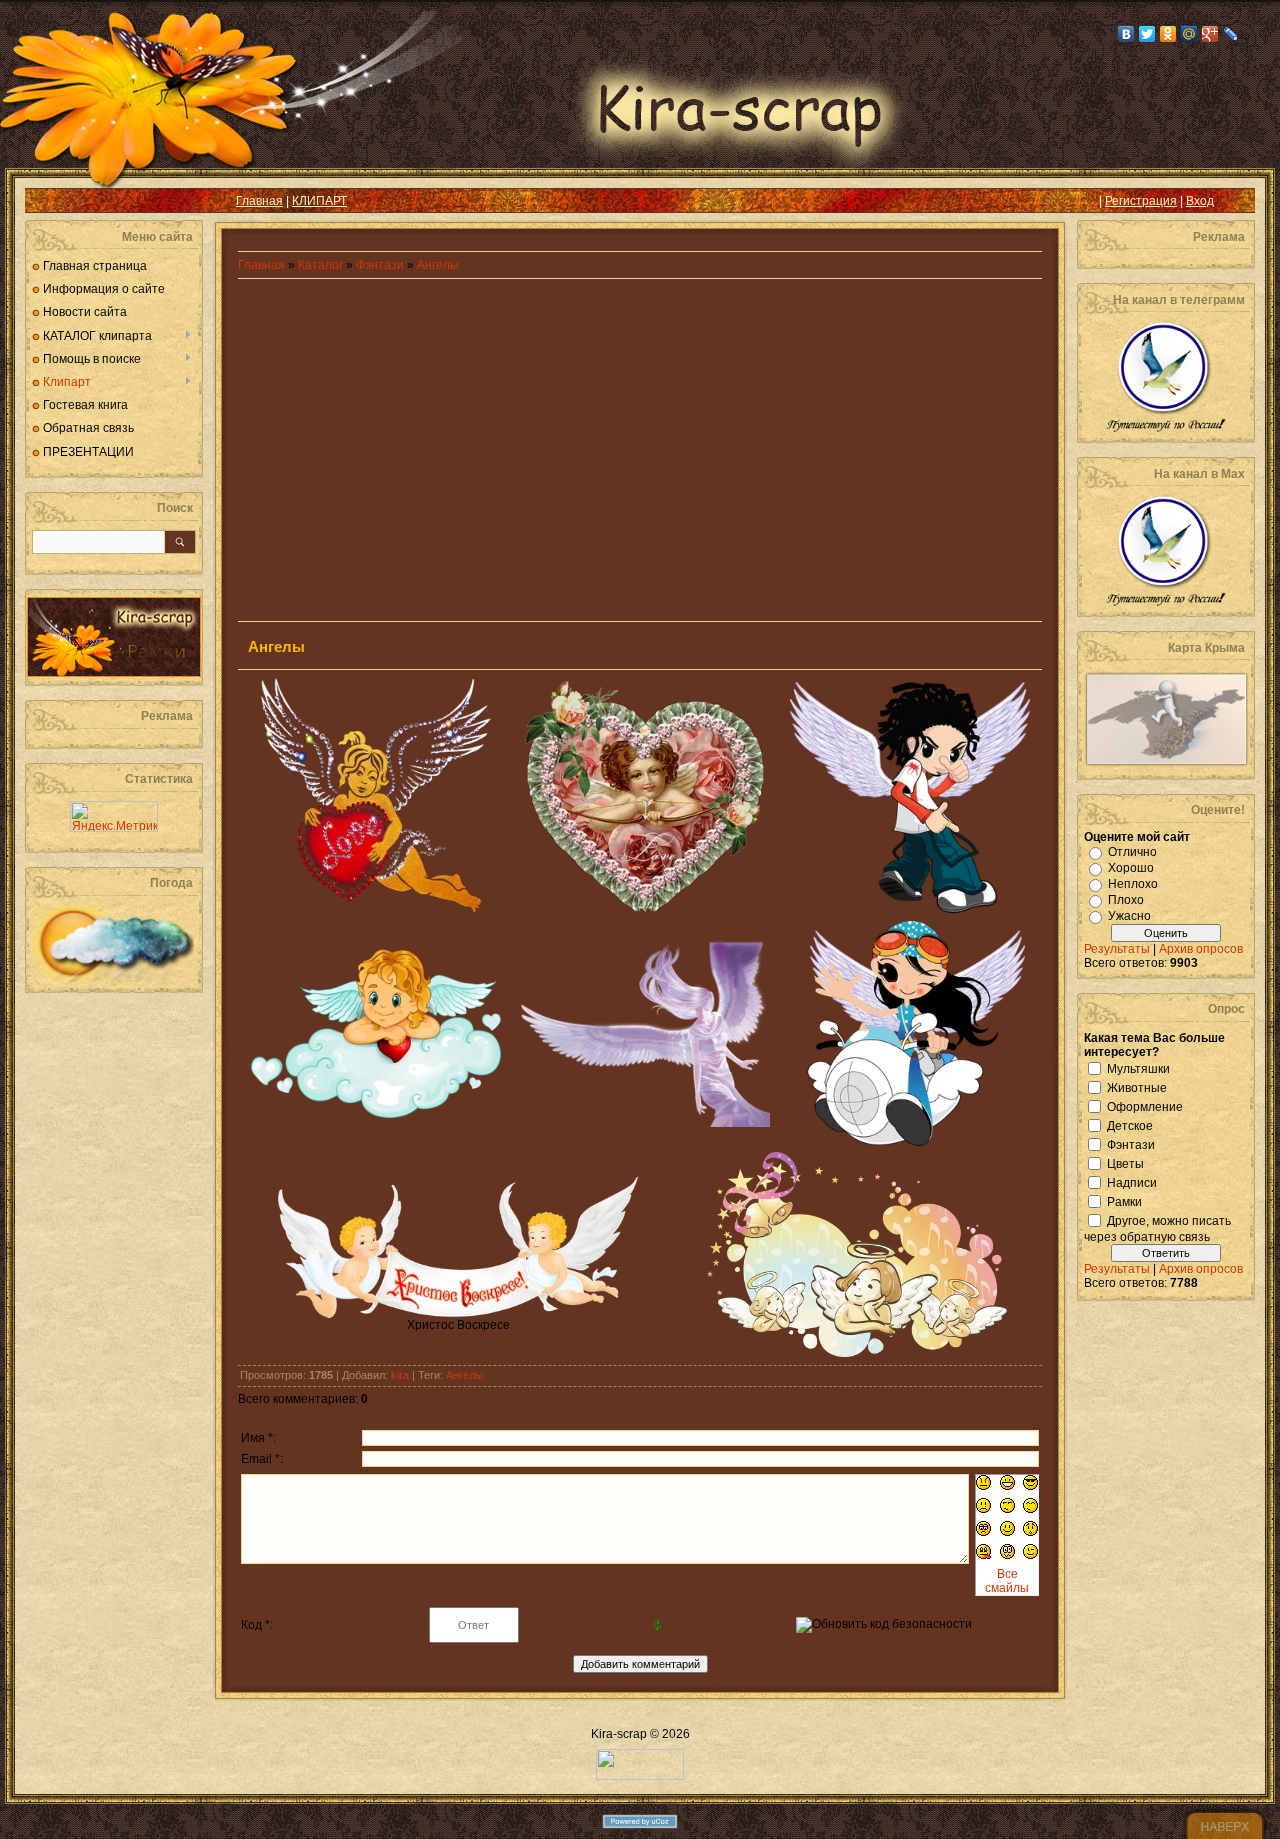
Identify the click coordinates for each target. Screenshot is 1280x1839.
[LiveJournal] (1231, 34)
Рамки (1124, 1201)
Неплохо (1133, 884)
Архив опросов (1201, 949)
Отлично (1132, 852)
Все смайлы (1007, 1581)
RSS (56, 201)
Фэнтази (380, 265)
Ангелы (438, 265)
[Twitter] (1147, 34)
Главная (259, 201)
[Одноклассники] (1168, 34)
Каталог (322, 265)
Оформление (1145, 1106)
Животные (1137, 1087)
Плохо (1126, 900)
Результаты (1117, 949)
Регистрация (1141, 201)
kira (400, 1375)
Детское (1130, 1125)
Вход (1200, 201)
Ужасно (1129, 916)
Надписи (1132, 1182)
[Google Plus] (1210, 34)
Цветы (1125, 1163)
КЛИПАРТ (319, 201)
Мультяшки (1138, 1068)
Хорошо (1131, 868)
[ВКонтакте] (1126, 34)
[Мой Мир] (1189, 34)
